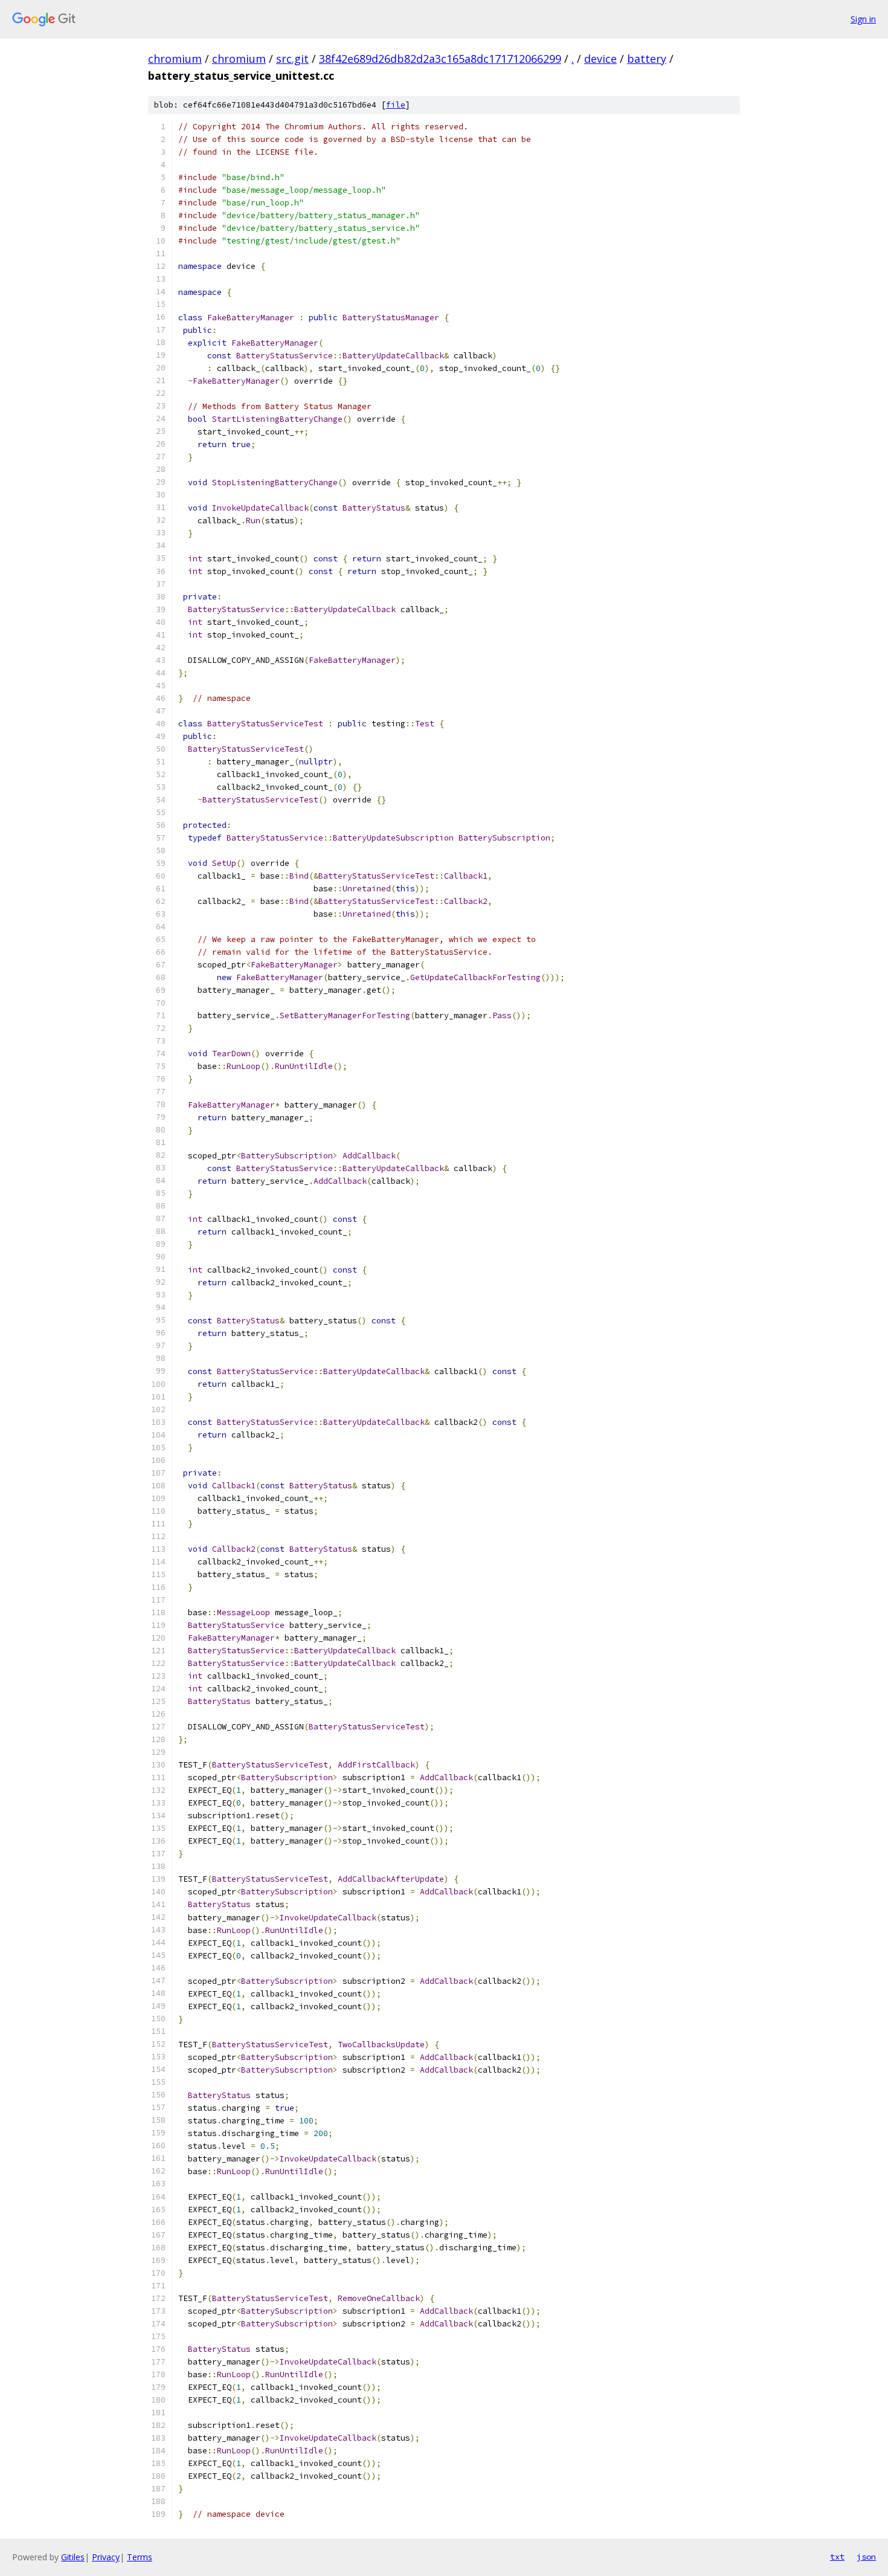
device (600, 59)
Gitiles (73, 2557)
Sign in (863, 19)
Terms (140, 2557)
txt (837, 2557)
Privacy (106, 2557)
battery (647, 59)
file (396, 105)
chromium (175, 59)
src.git (292, 59)
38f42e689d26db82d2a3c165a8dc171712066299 (440, 59)
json (866, 2557)
